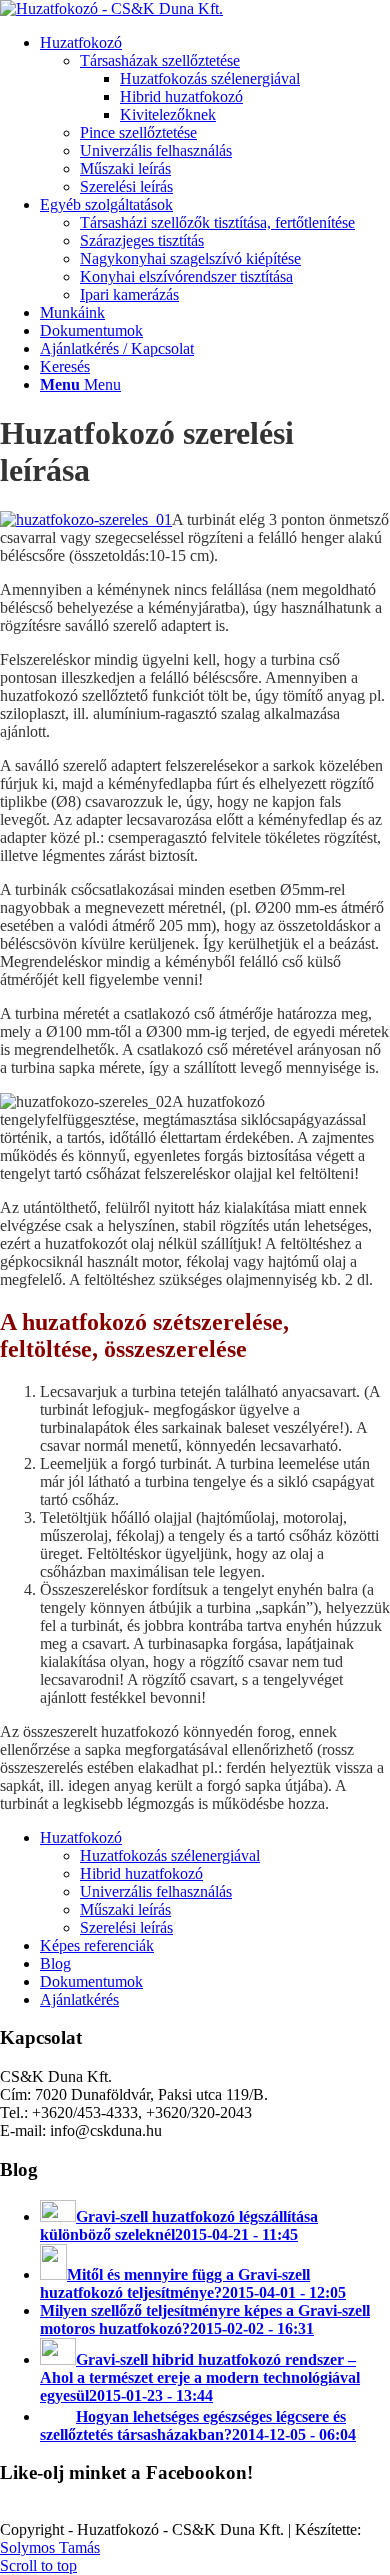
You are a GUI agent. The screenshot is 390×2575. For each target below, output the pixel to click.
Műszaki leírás (125, 1909)
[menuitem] (215, 115)
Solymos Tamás (50, 2547)
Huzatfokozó (81, 1837)
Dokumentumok (91, 1981)
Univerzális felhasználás (156, 1891)
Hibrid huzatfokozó (141, 1873)
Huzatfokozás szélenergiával (170, 1855)
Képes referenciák (97, 1945)
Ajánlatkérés (79, 1999)
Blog (55, 1963)
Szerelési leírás (126, 1927)
